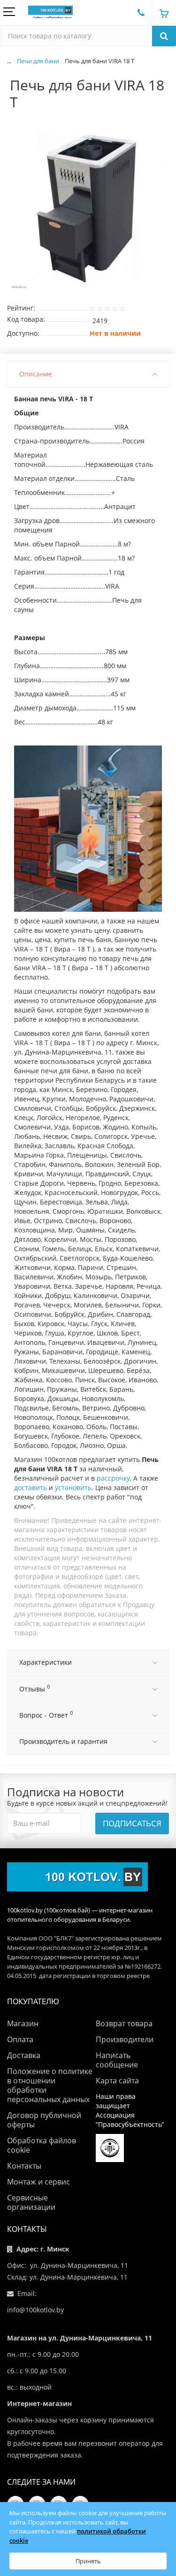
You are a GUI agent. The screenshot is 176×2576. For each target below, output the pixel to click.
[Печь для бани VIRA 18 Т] (88, 210)
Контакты (24, 2166)
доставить (31, 1487)
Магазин (23, 2023)
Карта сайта (117, 2081)
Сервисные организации (31, 2202)
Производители (125, 2039)
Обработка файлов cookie (42, 2145)
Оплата (20, 2039)
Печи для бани (38, 61)
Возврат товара (124, 2023)
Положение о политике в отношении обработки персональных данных (50, 2085)
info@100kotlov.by (35, 2310)
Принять (88, 2561)
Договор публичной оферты (44, 2120)
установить (73, 1487)
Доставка (24, 2055)
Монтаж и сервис (38, 2182)
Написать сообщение (117, 2060)
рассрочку (113, 1478)
